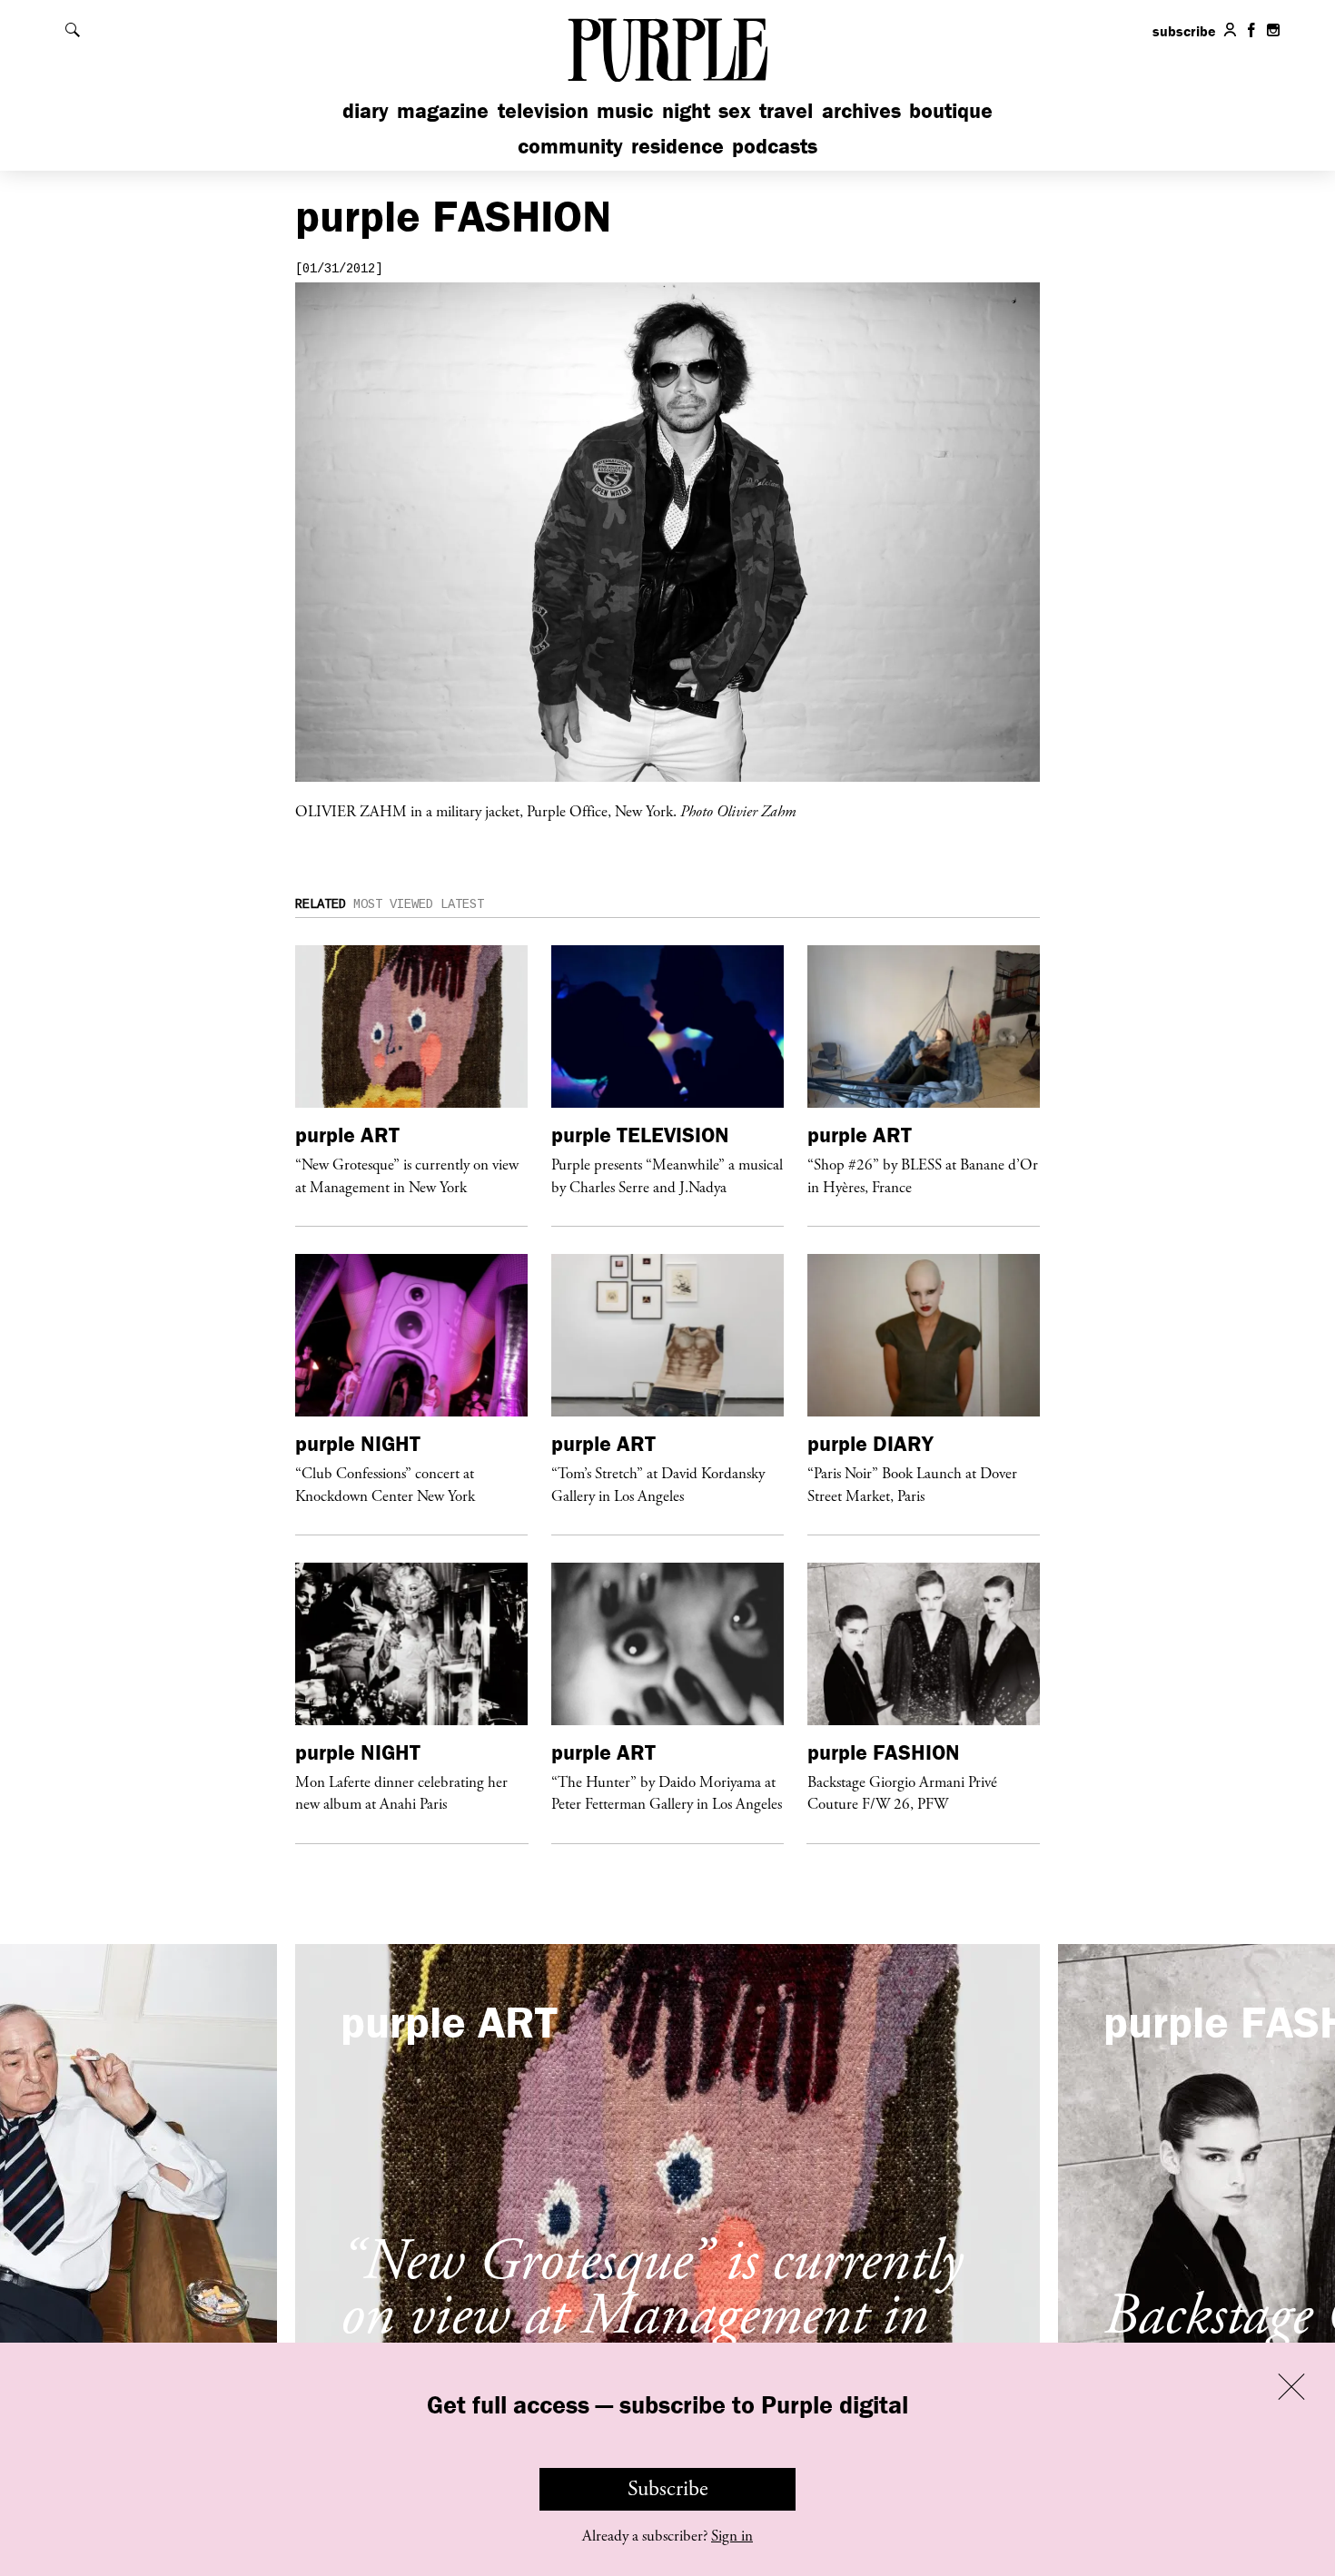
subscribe (1184, 31)
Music (625, 110)
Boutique (951, 110)
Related (321, 904)
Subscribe (668, 2489)
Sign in (732, 2536)
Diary (366, 110)
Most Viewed (393, 904)
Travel (786, 110)
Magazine (443, 110)
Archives (861, 110)
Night (686, 110)
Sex (735, 110)
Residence (677, 146)
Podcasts (775, 146)
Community (570, 146)
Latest (462, 904)
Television (543, 110)
